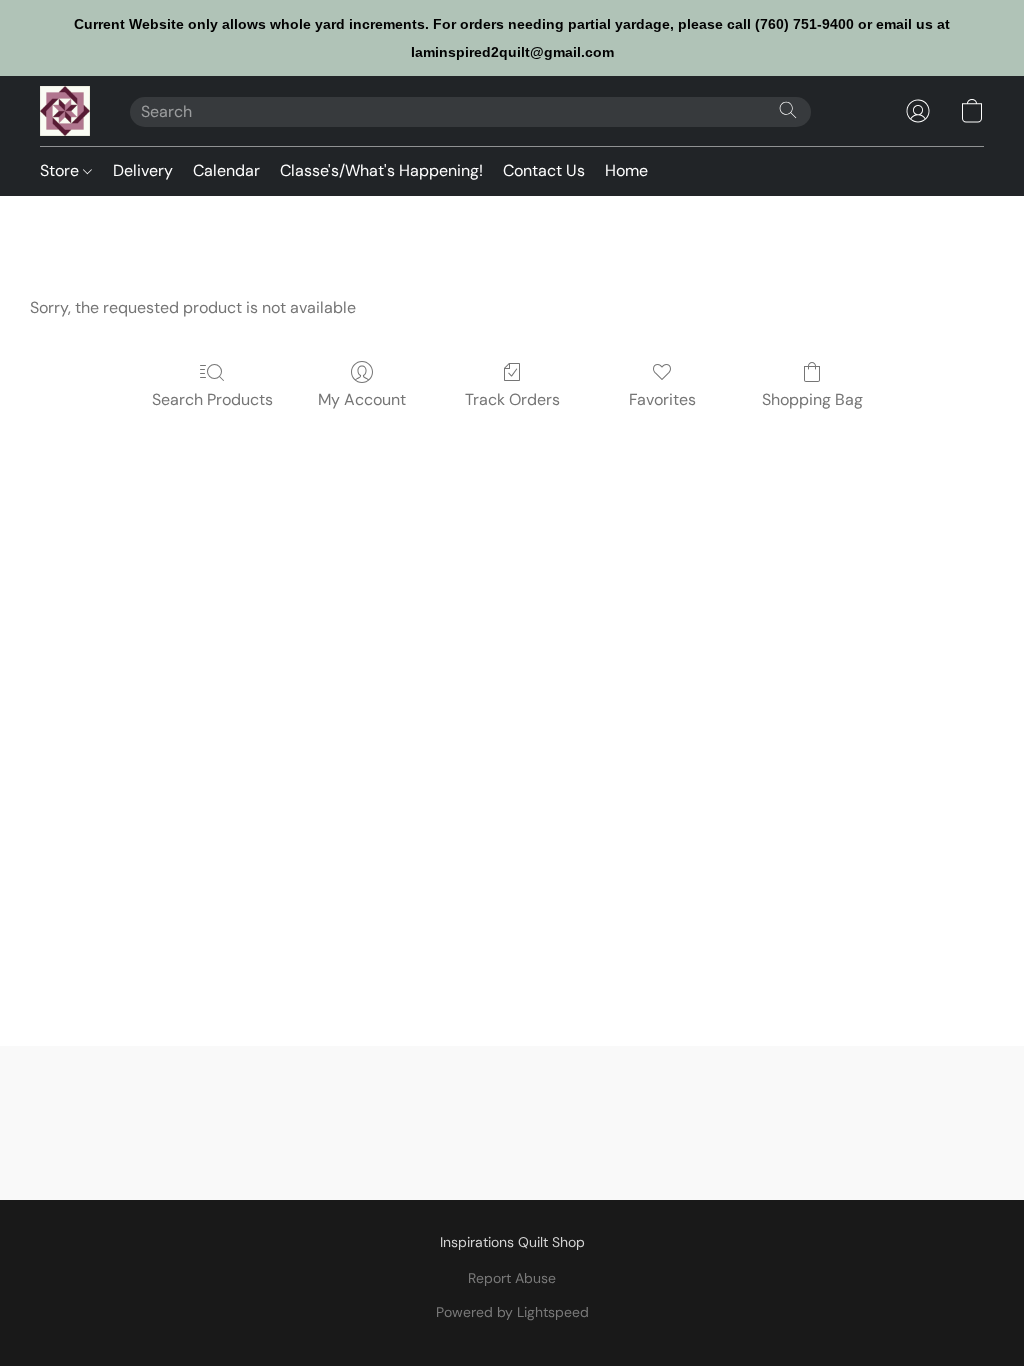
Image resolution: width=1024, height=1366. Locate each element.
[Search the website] (788, 110)
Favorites (662, 399)
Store (61, 170)
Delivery (143, 170)
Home (626, 170)
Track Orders (512, 399)
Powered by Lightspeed (512, 1312)
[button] (65, 111)
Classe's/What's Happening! (381, 170)
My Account (362, 399)
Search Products (212, 399)
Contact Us (544, 170)
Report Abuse (512, 1278)
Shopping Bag (812, 399)
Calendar (226, 170)
